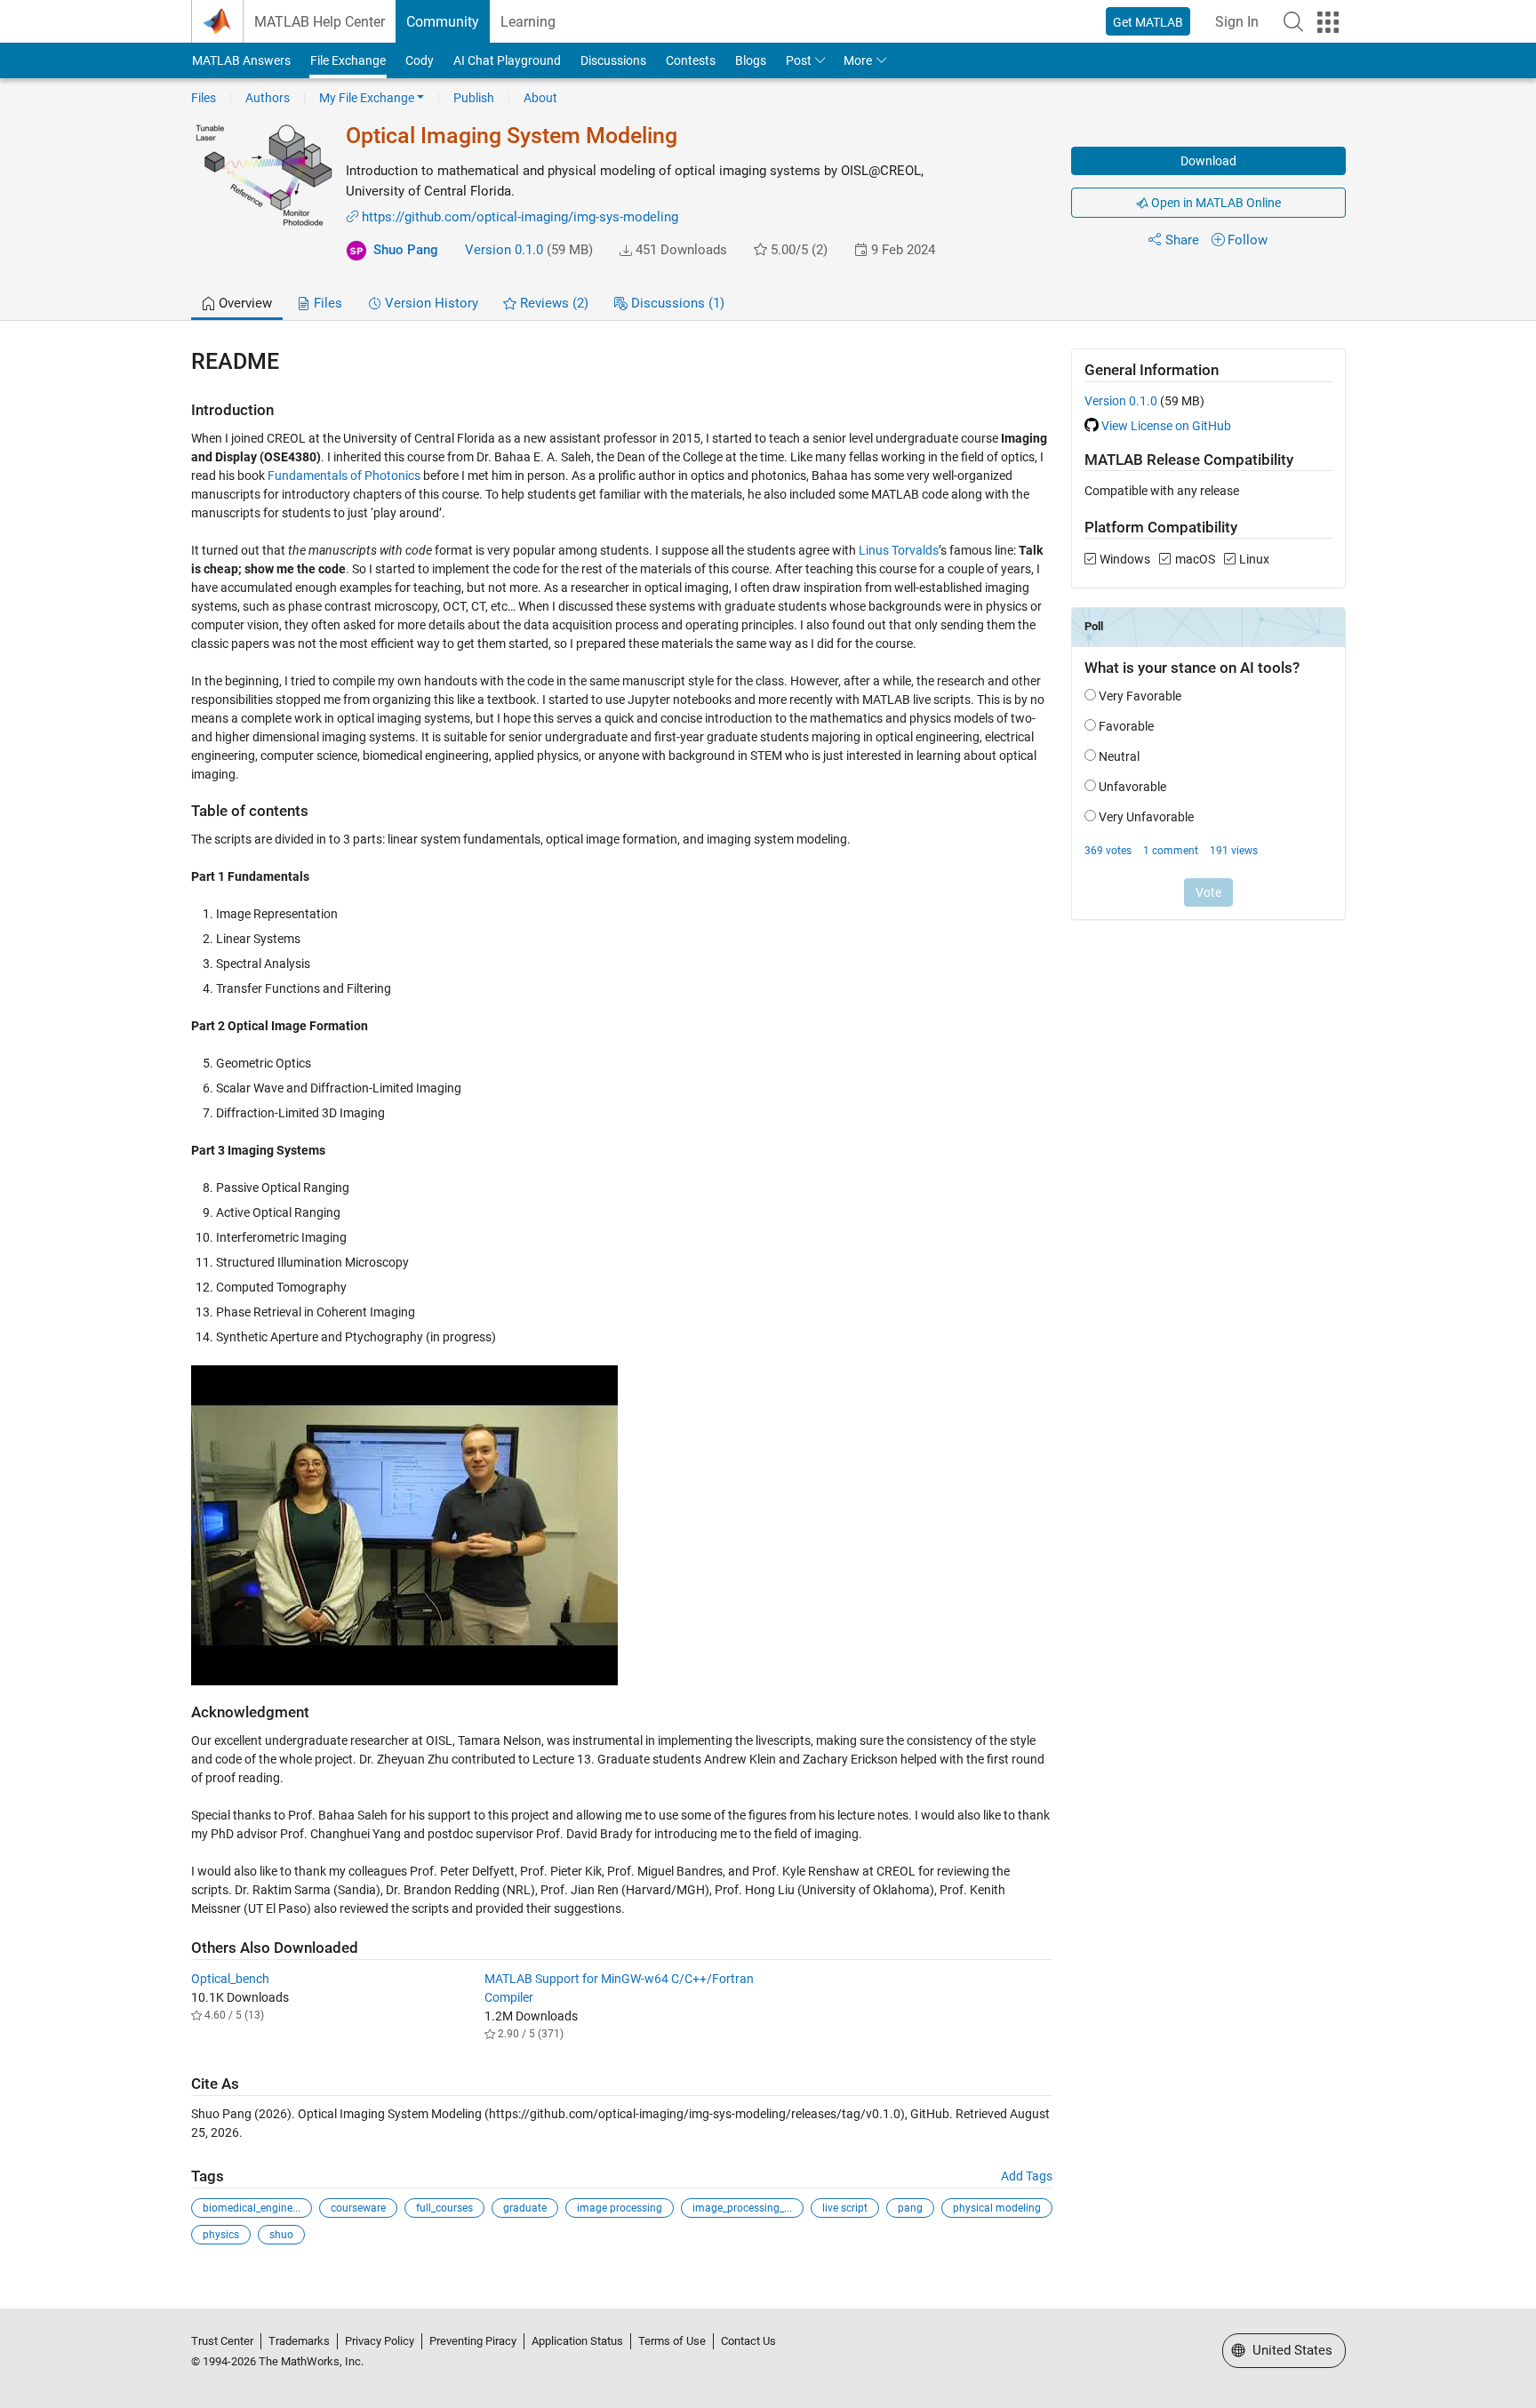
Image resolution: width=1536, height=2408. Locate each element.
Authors (268, 98)
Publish (474, 98)
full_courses (444, 2208)
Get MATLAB (1148, 22)
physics (221, 2235)
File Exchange (348, 60)
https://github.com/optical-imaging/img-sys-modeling (520, 217)
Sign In (1237, 22)
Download (1208, 161)
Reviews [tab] (552, 303)
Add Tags (1027, 2176)
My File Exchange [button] (367, 98)
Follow (1248, 240)
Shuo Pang (406, 250)
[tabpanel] (768, 1309)
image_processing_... (742, 2208)
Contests (691, 60)
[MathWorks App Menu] (1328, 22)
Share (1182, 240)
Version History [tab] (430, 303)
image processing (620, 2208)
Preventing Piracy (473, 2341)
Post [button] (799, 60)
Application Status (577, 2341)
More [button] (858, 60)
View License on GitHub (1166, 426)
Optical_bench (230, 1979)
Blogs (751, 60)
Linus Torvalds (899, 550)
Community (443, 22)
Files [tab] (326, 303)
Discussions (613, 60)
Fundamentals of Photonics (344, 476)
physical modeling (997, 2208)
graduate (525, 2208)
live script (845, 2208)
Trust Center (222, 2341)
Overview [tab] (244, 303)
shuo (281, 2235)
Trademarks (299, 2341)
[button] (1293, 21)
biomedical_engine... (252, 2208)
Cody (420, 60)
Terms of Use (672, 2341)
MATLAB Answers (241, 60)
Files (204, 98)
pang (910, 2208)
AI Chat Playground (507, 60)
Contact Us (748, 2341)
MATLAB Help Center (320, 22)
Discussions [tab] (676, 303)
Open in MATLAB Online (1215, 203)
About (540, 98)
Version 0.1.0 (504, 250)
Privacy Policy (380, 2341)
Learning (528, 22)
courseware (358, 2208)
